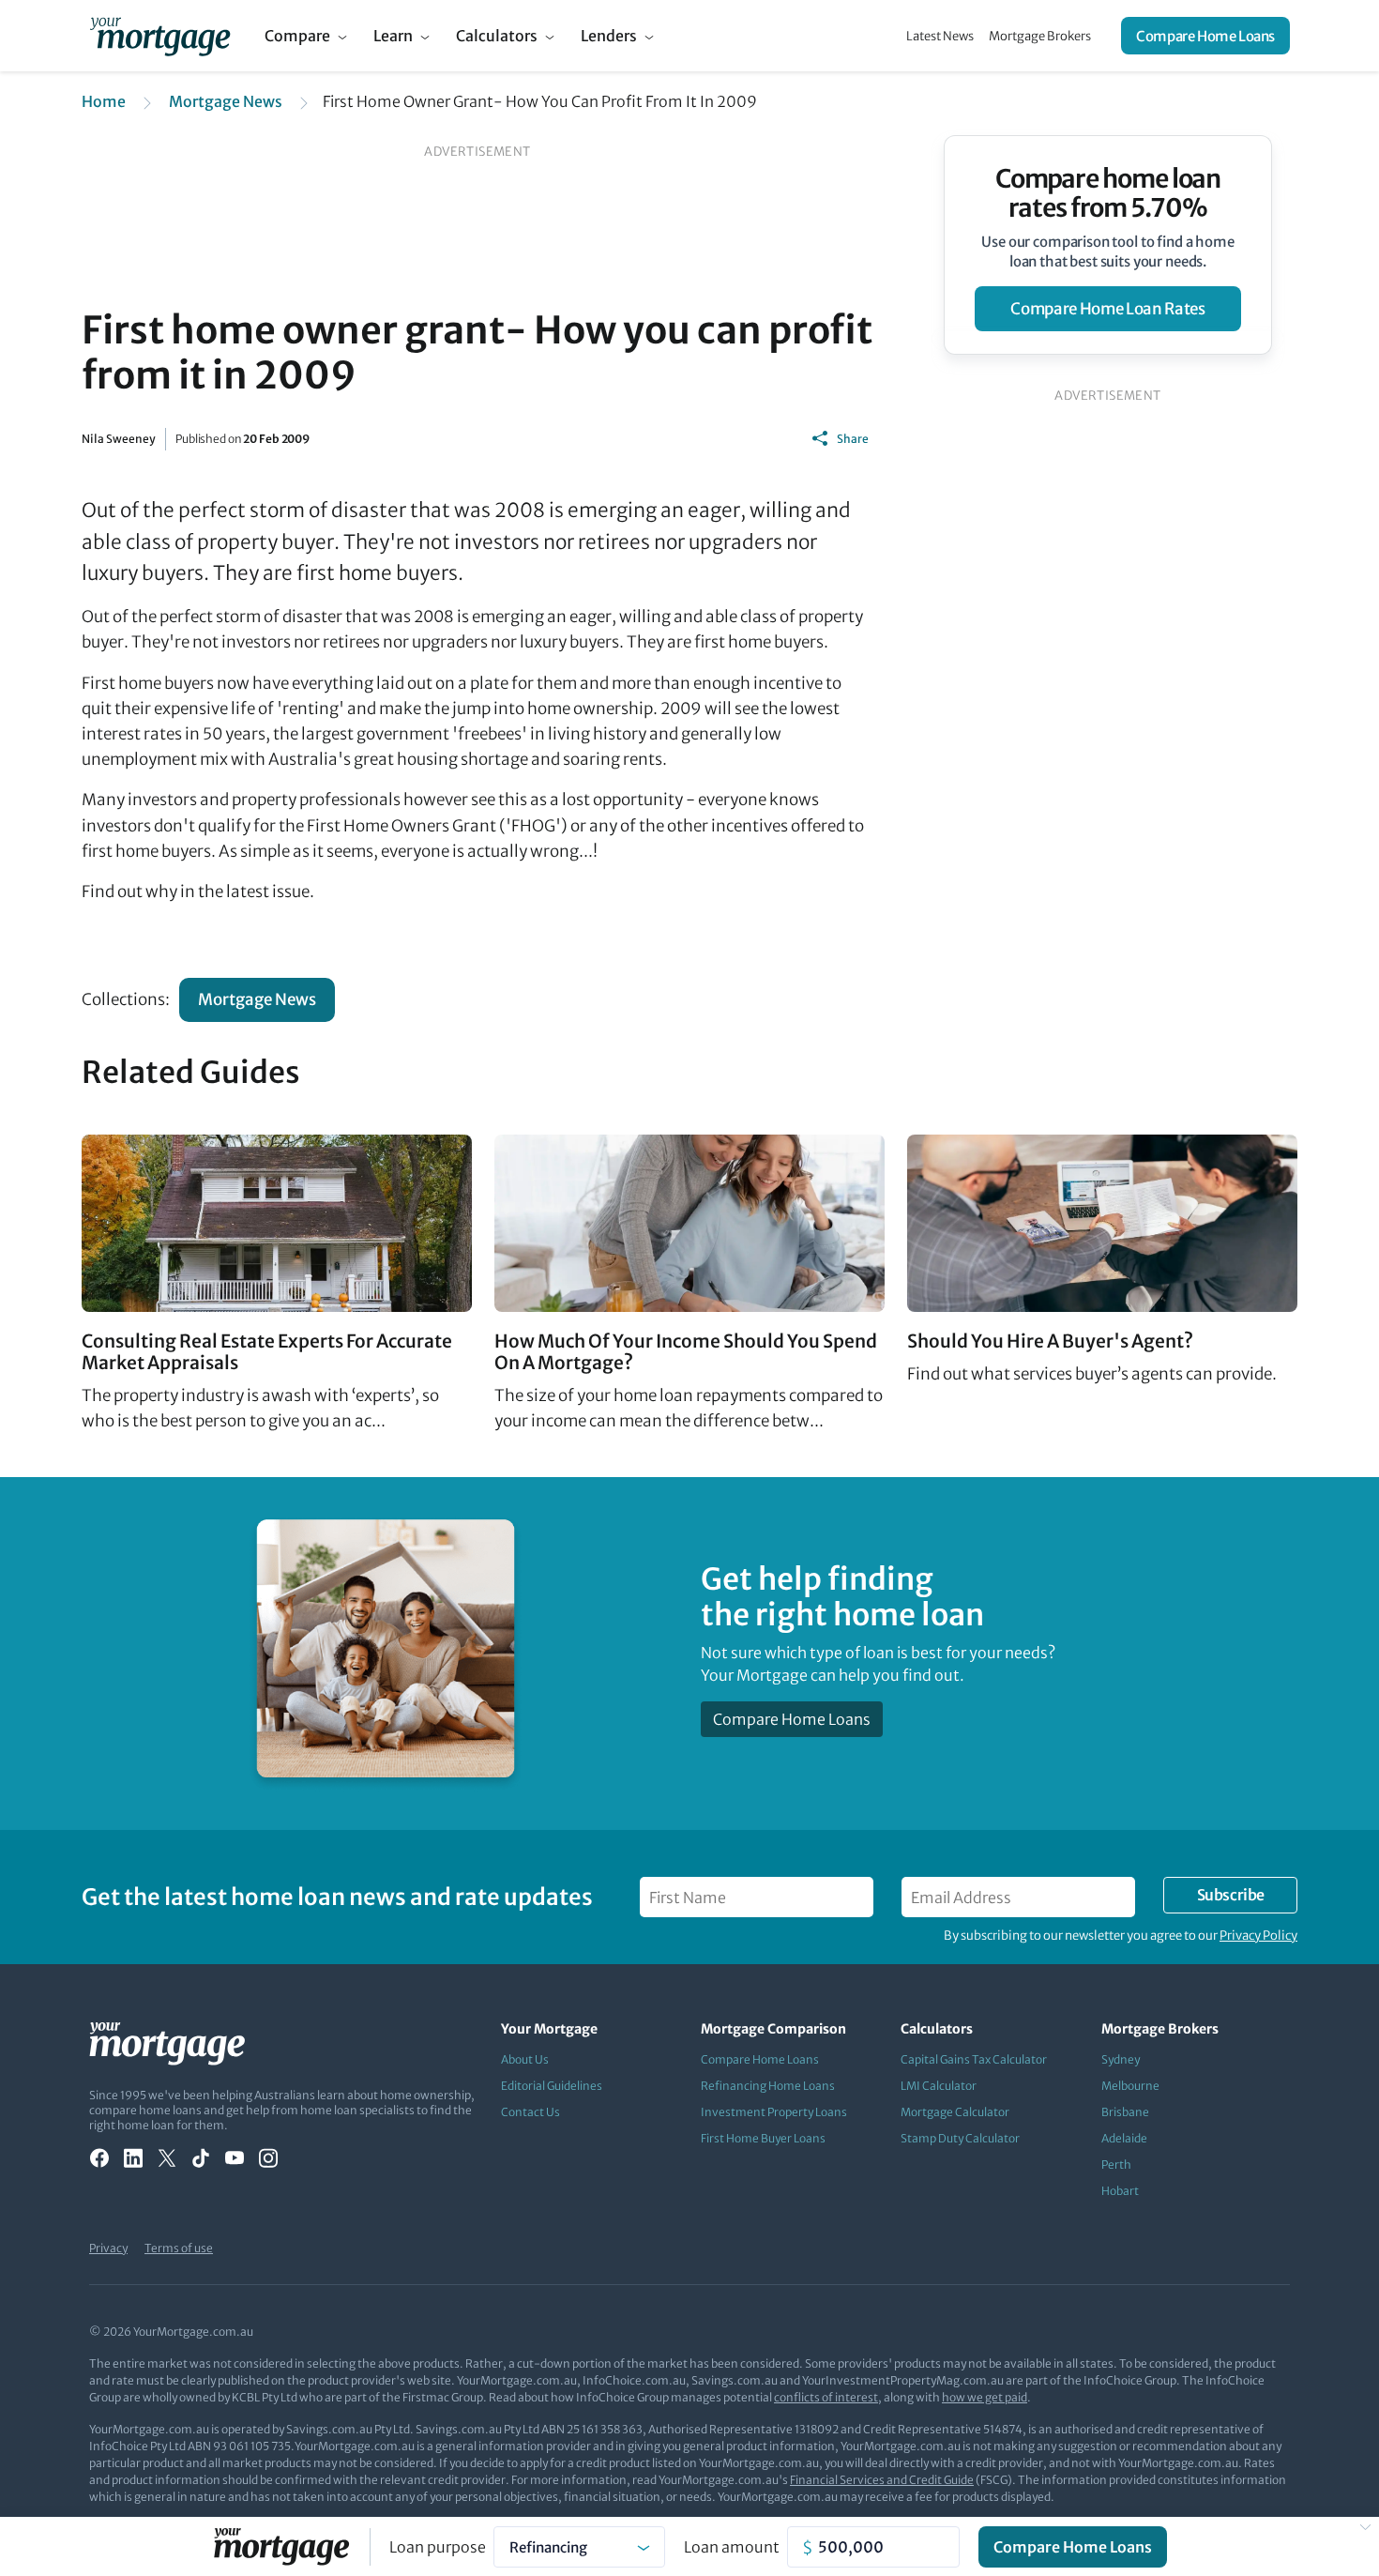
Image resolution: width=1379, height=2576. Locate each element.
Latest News (940, 36)
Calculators (497, 36)
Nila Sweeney (119, 439)
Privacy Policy (1258, 1936)
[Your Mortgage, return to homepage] (160, 36)
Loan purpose (438, 2547)
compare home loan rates (1107, 309)
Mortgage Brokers (1040, 36)
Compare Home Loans (1205, 36)
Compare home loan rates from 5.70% (1108, 193)
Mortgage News (226, 101)
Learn (393, 36)
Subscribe (1231, 1895)
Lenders (609, 36)
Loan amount (732, 2547)
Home (104, 101)
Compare (297, 36)
